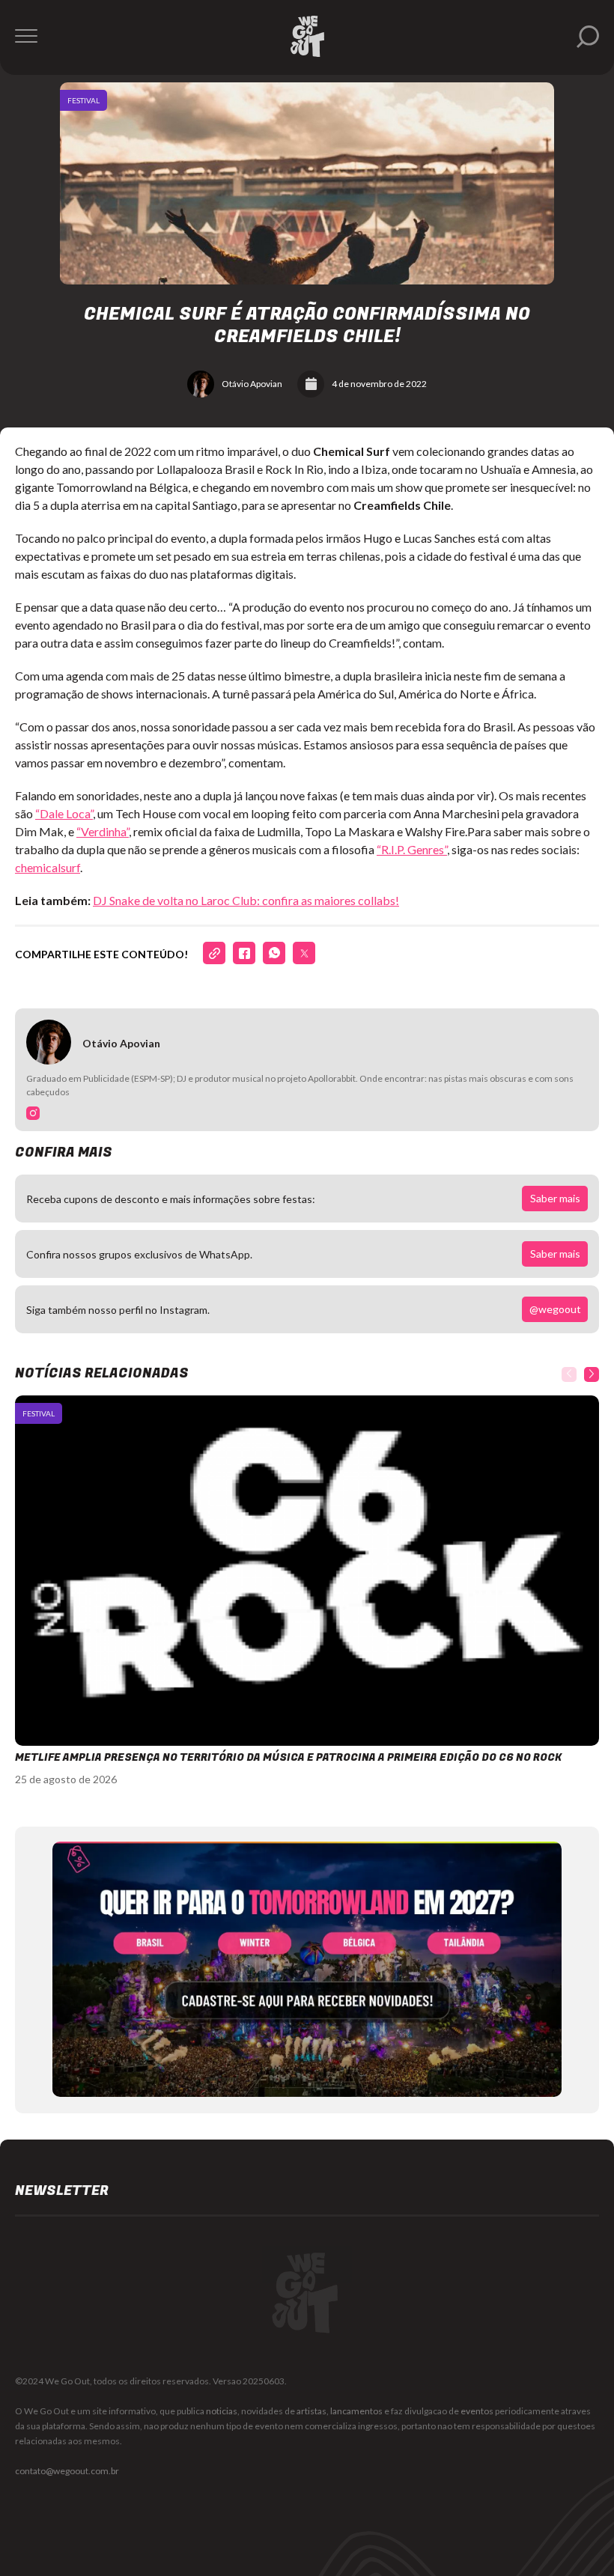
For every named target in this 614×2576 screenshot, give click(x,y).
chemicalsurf (48, 867)
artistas (311, 2411)
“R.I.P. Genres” (412, 849)
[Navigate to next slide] (592, 1374)
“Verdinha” (103, 831)
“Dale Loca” (64, 813)
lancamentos (356, 2411)
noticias (222, 2411)
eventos (477, 2411)
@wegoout (555, 1309)
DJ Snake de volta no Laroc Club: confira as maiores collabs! (246, 900)
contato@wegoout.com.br (67, 2471)
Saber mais (555, 1198)
